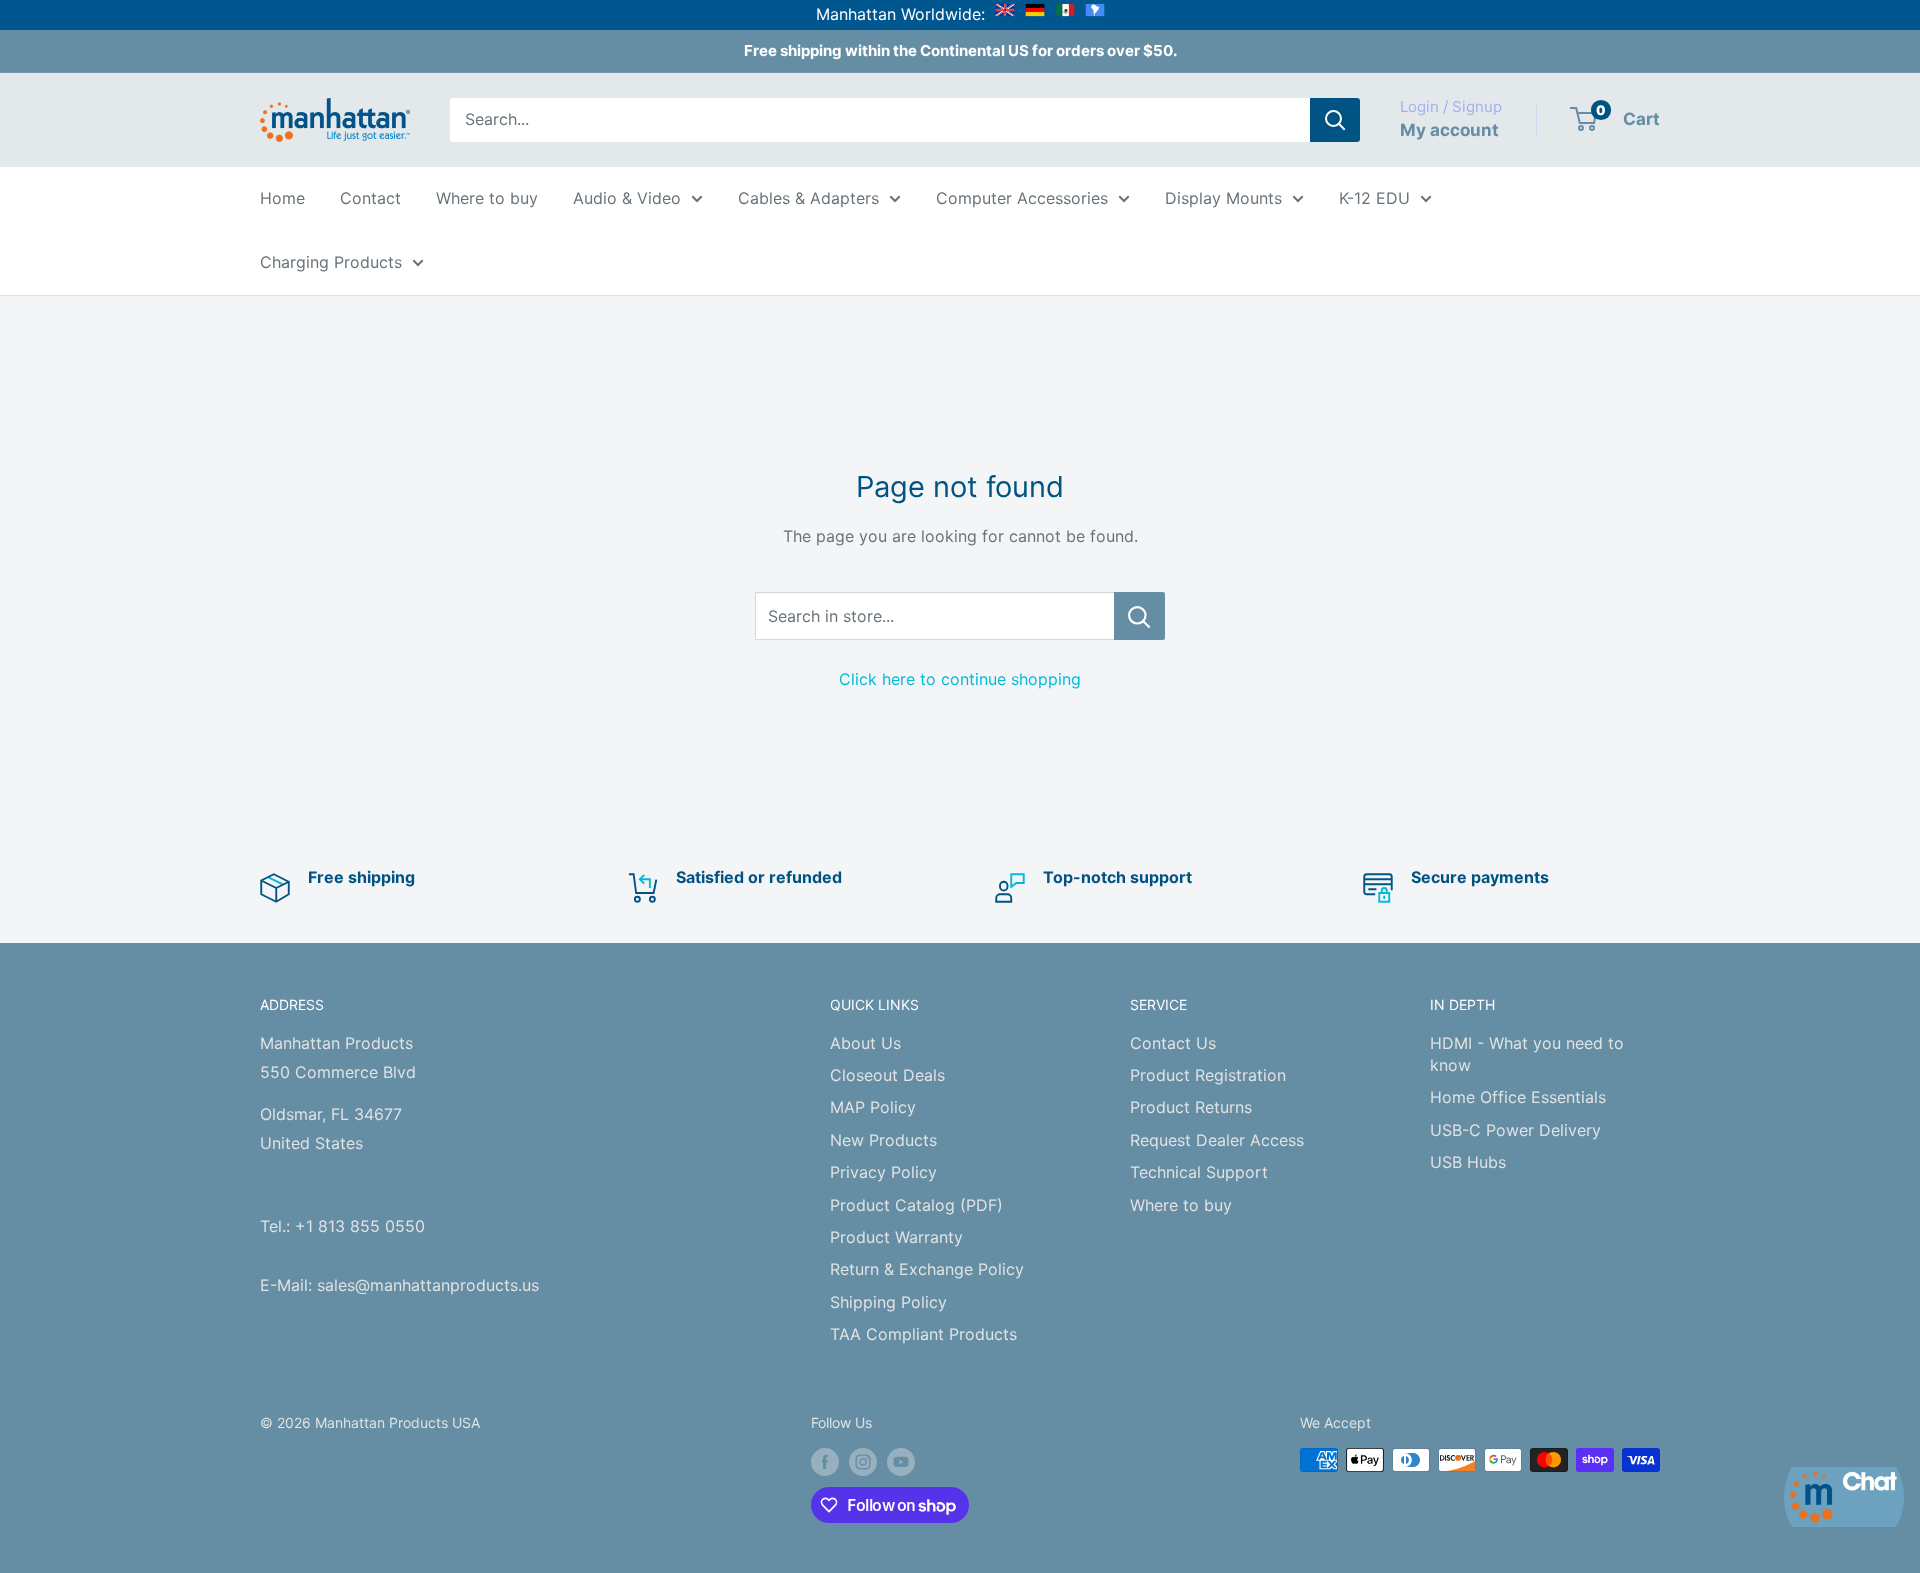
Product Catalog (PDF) (916, 1205)
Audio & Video (627, 198)
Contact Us (1173, 1043)
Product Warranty (896, 1237)
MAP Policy (873, 1107)
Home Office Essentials (1518, 1097)
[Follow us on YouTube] (901, 1462)
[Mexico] (1065, 14)
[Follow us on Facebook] (825, 1462)
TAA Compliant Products (923, 1334)
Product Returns (1191, 1107)
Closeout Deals (887, 1075)
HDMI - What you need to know (1527, 1054)
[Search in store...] (1139, 616)
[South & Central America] (1095, 14)
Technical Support (1199, 1172)
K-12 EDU (1374, 198)
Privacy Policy (883, 1172)
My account (1449, 130)
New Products (883, 1140)
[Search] (1335, 120)
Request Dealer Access (1217, 1140)
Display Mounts (1223, 198)
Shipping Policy (888, 1302)
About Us (865, 1043)
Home (282, 198)
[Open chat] (1844, 1497)
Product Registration (1208, 1075)
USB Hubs (1468, 1162)
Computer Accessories (1022, 198)
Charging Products (331, 262)
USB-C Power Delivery (1515, 1130)
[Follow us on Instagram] (863, 1462)
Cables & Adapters (808, 198)
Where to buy (487, 198)
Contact (370, 198)
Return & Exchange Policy (927, 1269)
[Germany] (1035, 14)
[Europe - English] (1005, 14)
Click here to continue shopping (960, 679)
